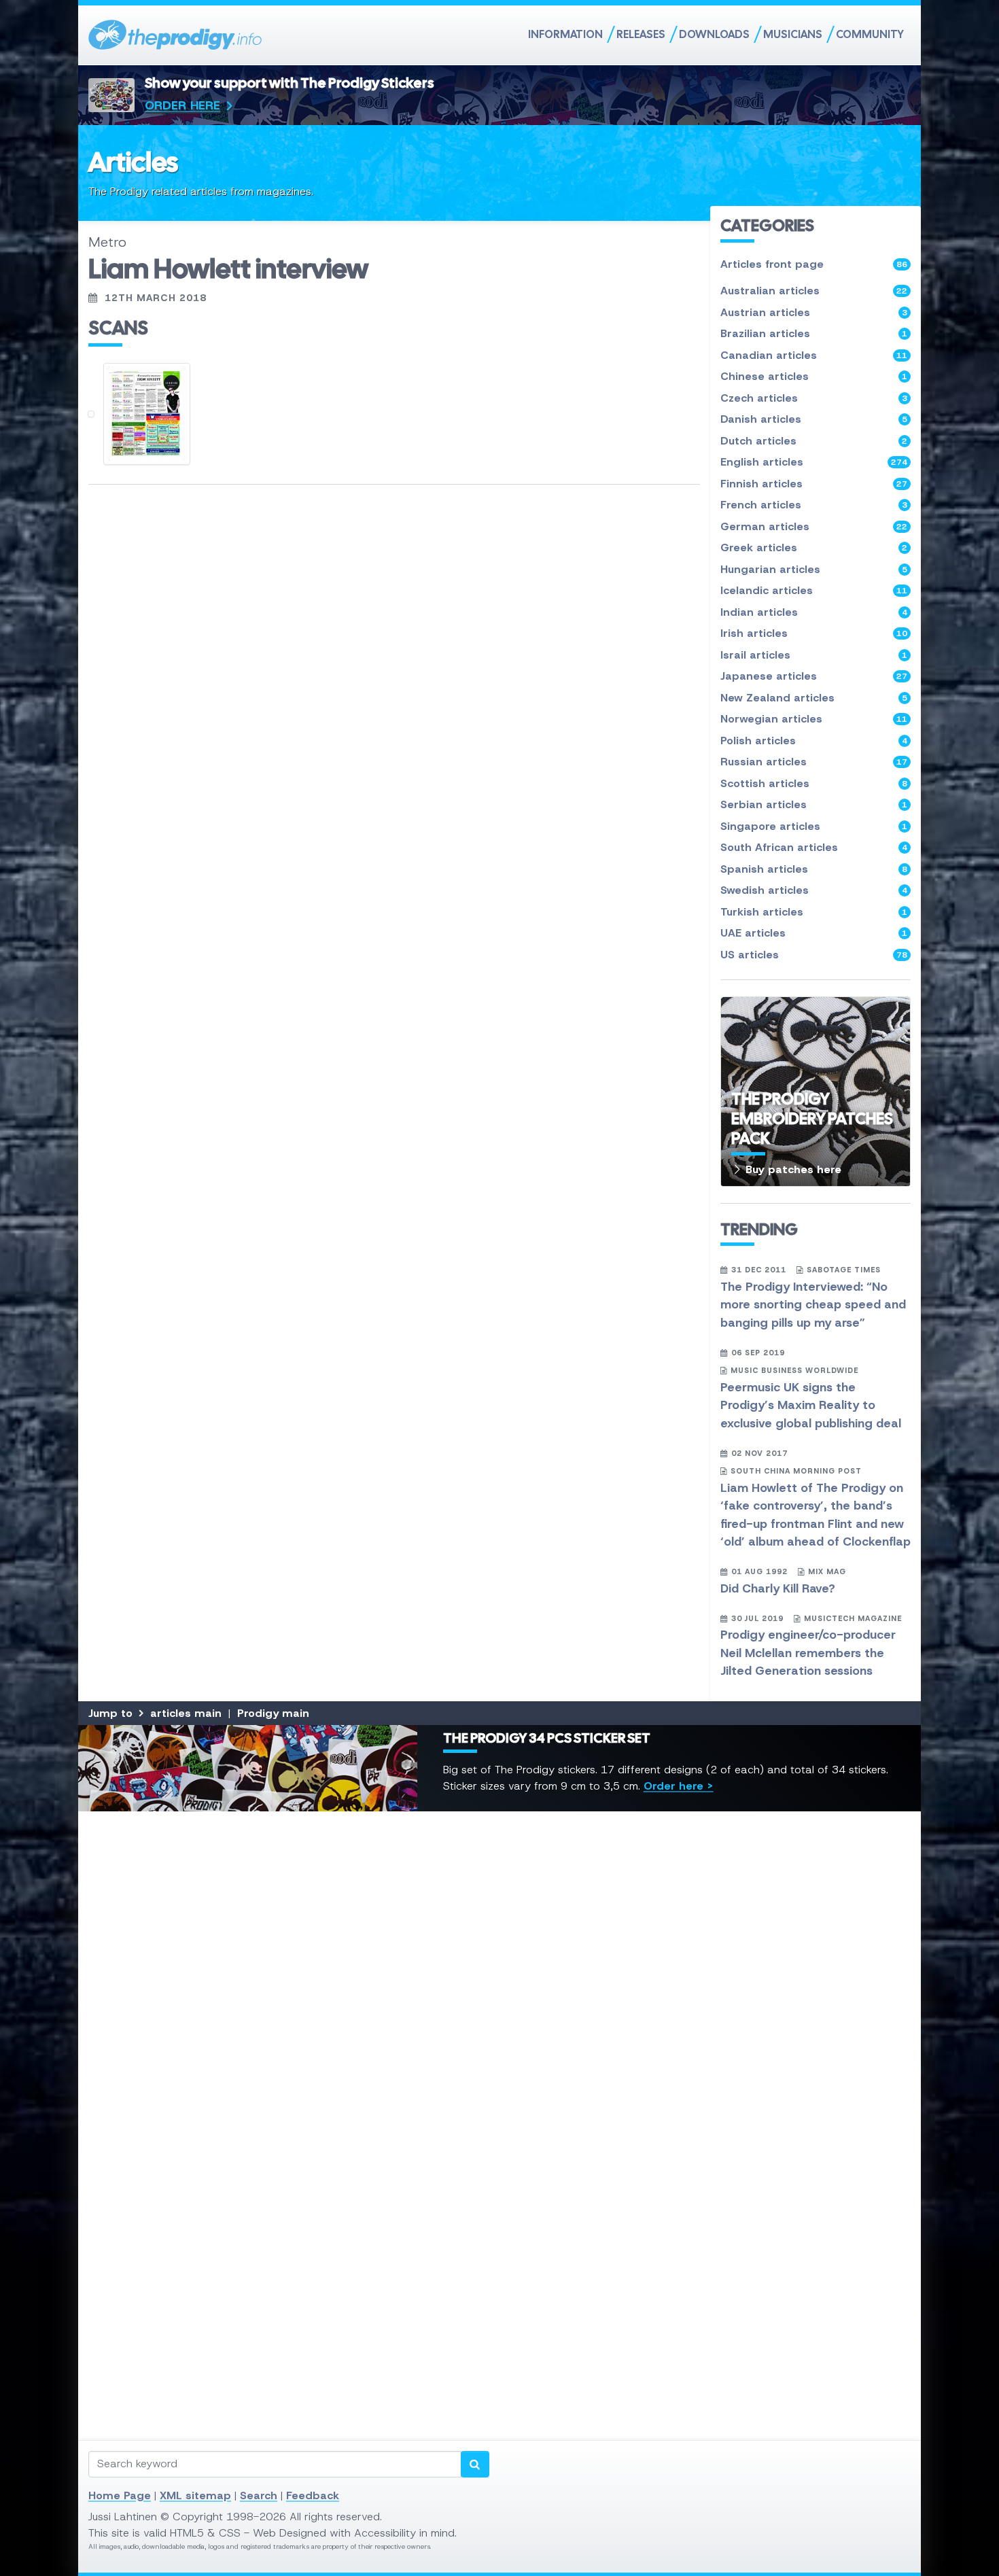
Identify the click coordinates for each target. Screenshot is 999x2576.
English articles (814, 462)
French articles (814, 505)
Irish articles (814, 633)
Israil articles (814, 655)
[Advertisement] (496, 2025)
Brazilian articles (814, 333)
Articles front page (814, 264)
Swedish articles (814, 890)
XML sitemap (195, 2495)
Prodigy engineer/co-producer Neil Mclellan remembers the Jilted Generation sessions (808, 1653)
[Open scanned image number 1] (91, 413)
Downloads (714, 34)
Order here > (679, 1786)
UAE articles (814, 933)
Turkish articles (814, 912)
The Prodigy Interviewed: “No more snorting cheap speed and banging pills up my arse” (813, 1305)
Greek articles (814, 547)
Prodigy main (273, 1713)
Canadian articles (814, 355)
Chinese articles (814, 376)
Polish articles (814, 741)
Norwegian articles (814, 719)
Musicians (793, 34)
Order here (182, 105)
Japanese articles (814, 676)
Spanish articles (814, 869)
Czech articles (814, 398)
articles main (186, 1713)
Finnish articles (814, 484)
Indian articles (814, 612)
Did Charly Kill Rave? (778, 1588)
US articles (814, 955)
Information (565, 34)
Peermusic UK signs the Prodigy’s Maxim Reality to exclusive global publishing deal (811, 1405)
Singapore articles (814, 826)
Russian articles (814, 762)
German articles (814, 526)
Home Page (120, 2495)
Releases (641, 34)
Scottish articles (814, 783)
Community (870, 34)
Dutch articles (814, 441)
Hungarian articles (814, 569)
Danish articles (814, 419)
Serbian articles (814, 804)
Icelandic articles (814, 590)
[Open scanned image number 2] (147, 413)
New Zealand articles (814, 698)
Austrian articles (814, 312)
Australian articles (814, 291)
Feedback (313, 2495)
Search (259, 2495)
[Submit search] (475, 2464)
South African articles (814, 847)
